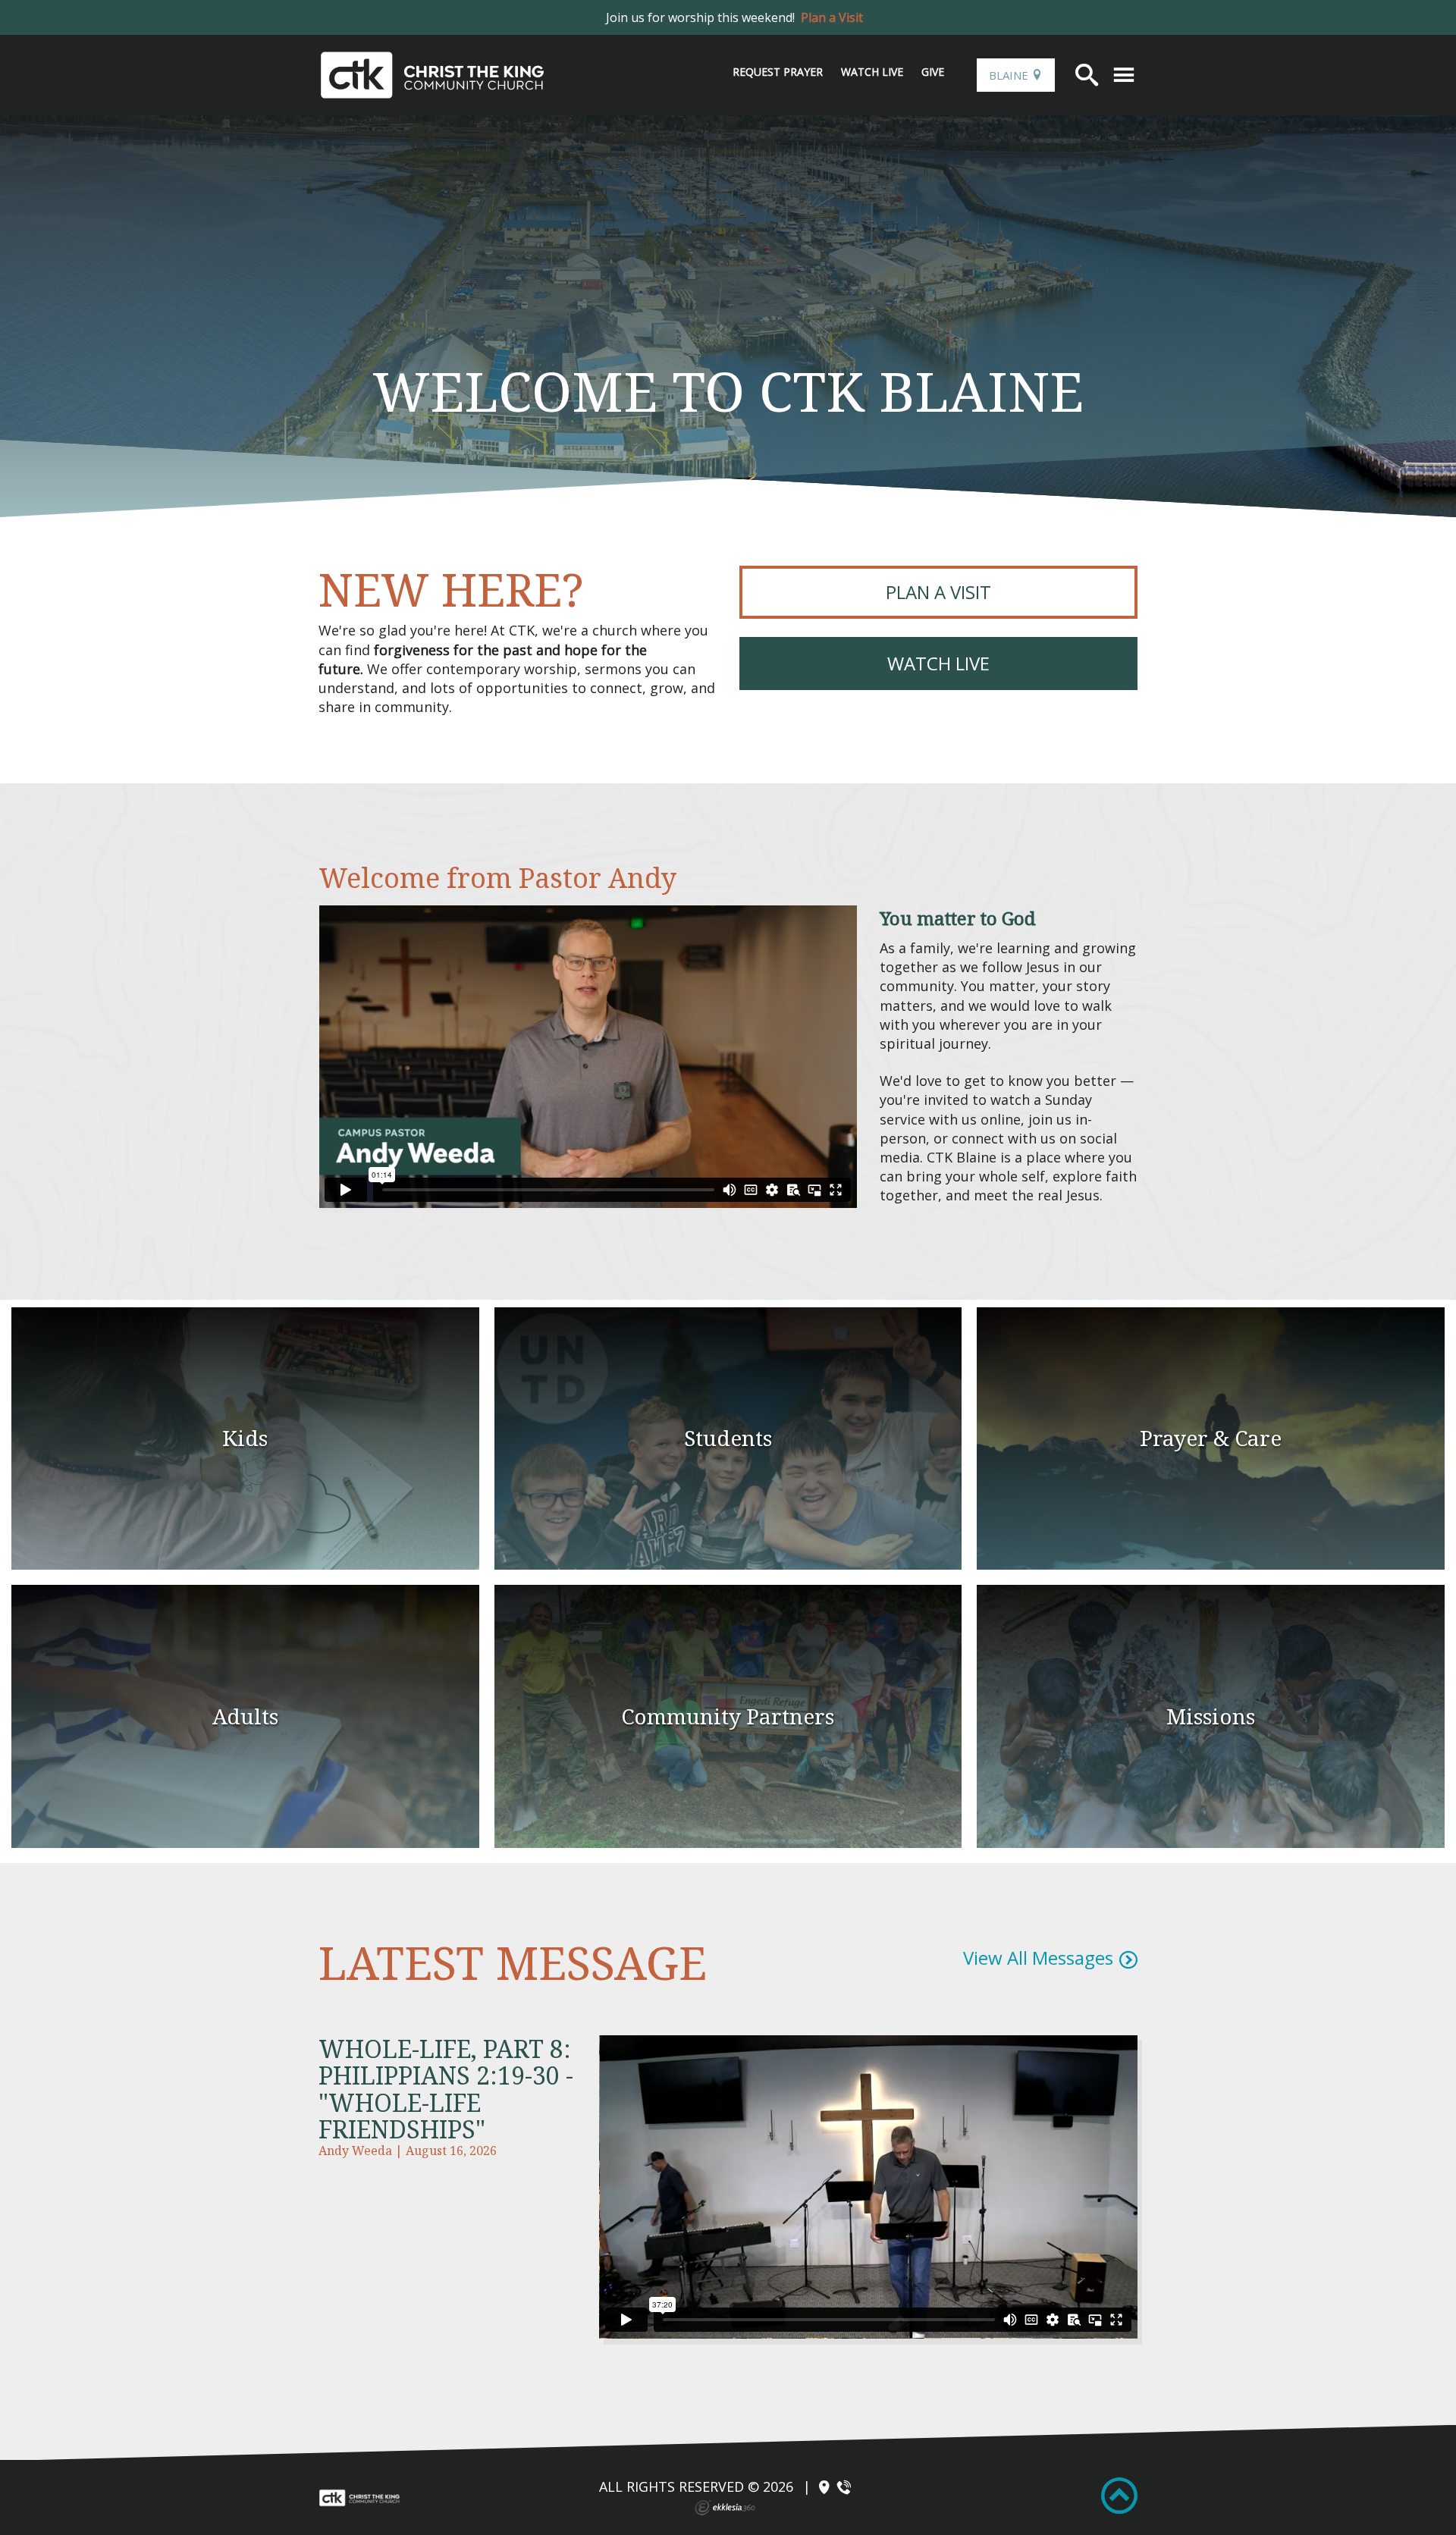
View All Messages (1038, 1958)
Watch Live (872, 72)
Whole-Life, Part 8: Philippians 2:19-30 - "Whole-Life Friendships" (446, 2089)
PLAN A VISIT (938, 592)
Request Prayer (778, 72)
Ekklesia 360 (725, 2508)
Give (933, 72)
